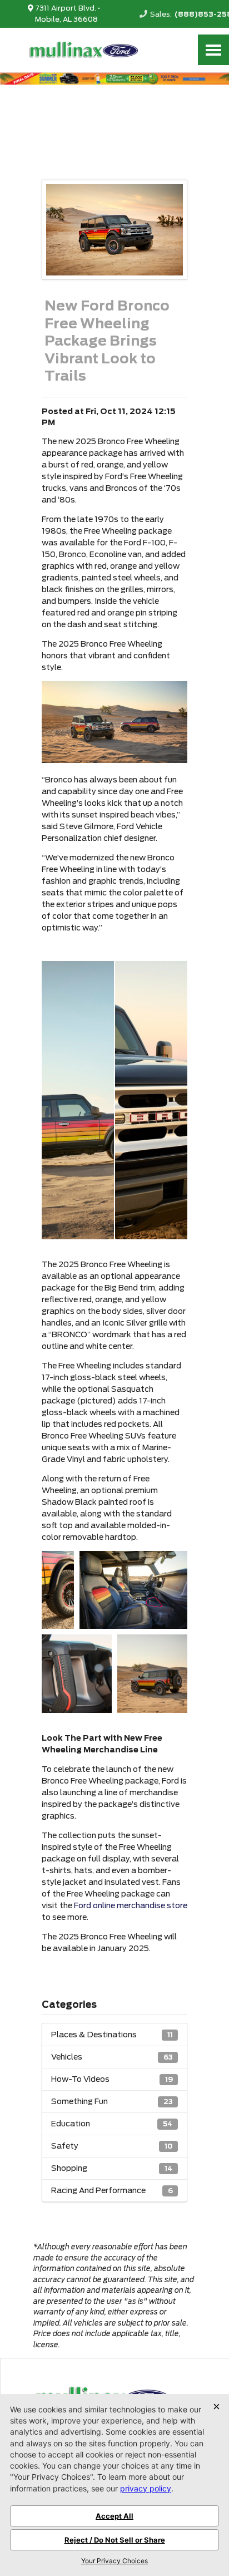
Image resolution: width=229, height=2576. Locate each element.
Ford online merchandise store (131, 1905)
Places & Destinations (112, 2035)
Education (112, 2124)
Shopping (112, 2168)
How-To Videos (112, 2079)
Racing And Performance (112, 2190)
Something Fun (112, 2101)
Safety (112, 2146)
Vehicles (112, 2057)
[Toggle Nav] (213, 50)
